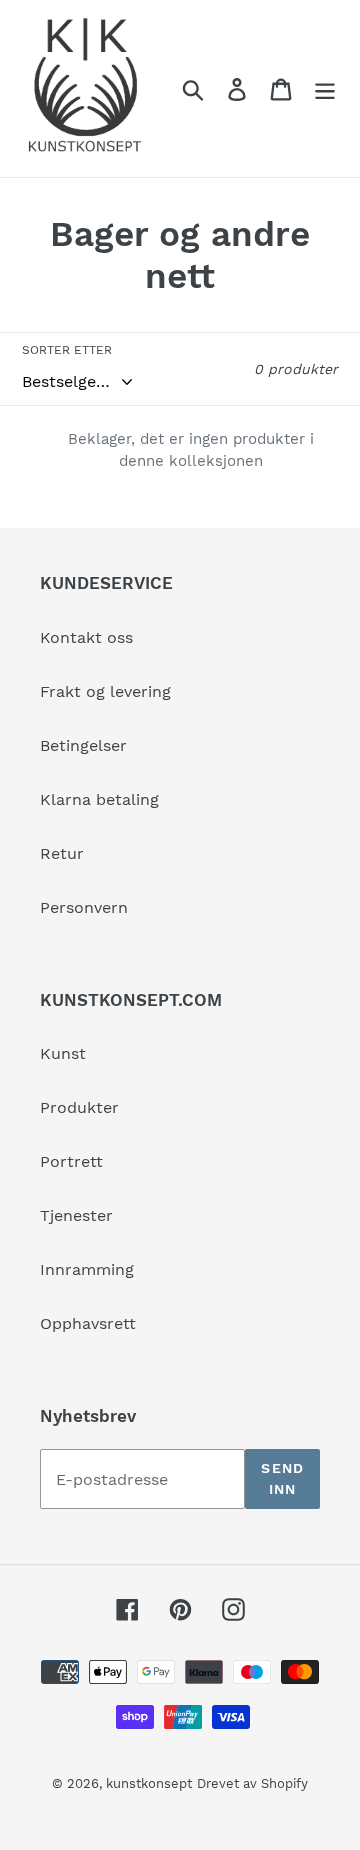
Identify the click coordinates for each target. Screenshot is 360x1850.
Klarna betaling (99, 799)
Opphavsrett (88, 1323)
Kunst (63, 1053)
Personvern (84, 907)
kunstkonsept (149, 1783)
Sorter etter (67, 350)
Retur (62, 853)
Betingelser (83, 745)
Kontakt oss (86, 637)
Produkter (79, 1107)
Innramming (87, 1269)
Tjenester (76, 1215)
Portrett (71, 1161)
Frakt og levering (105, 691)
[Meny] (325, 88)
